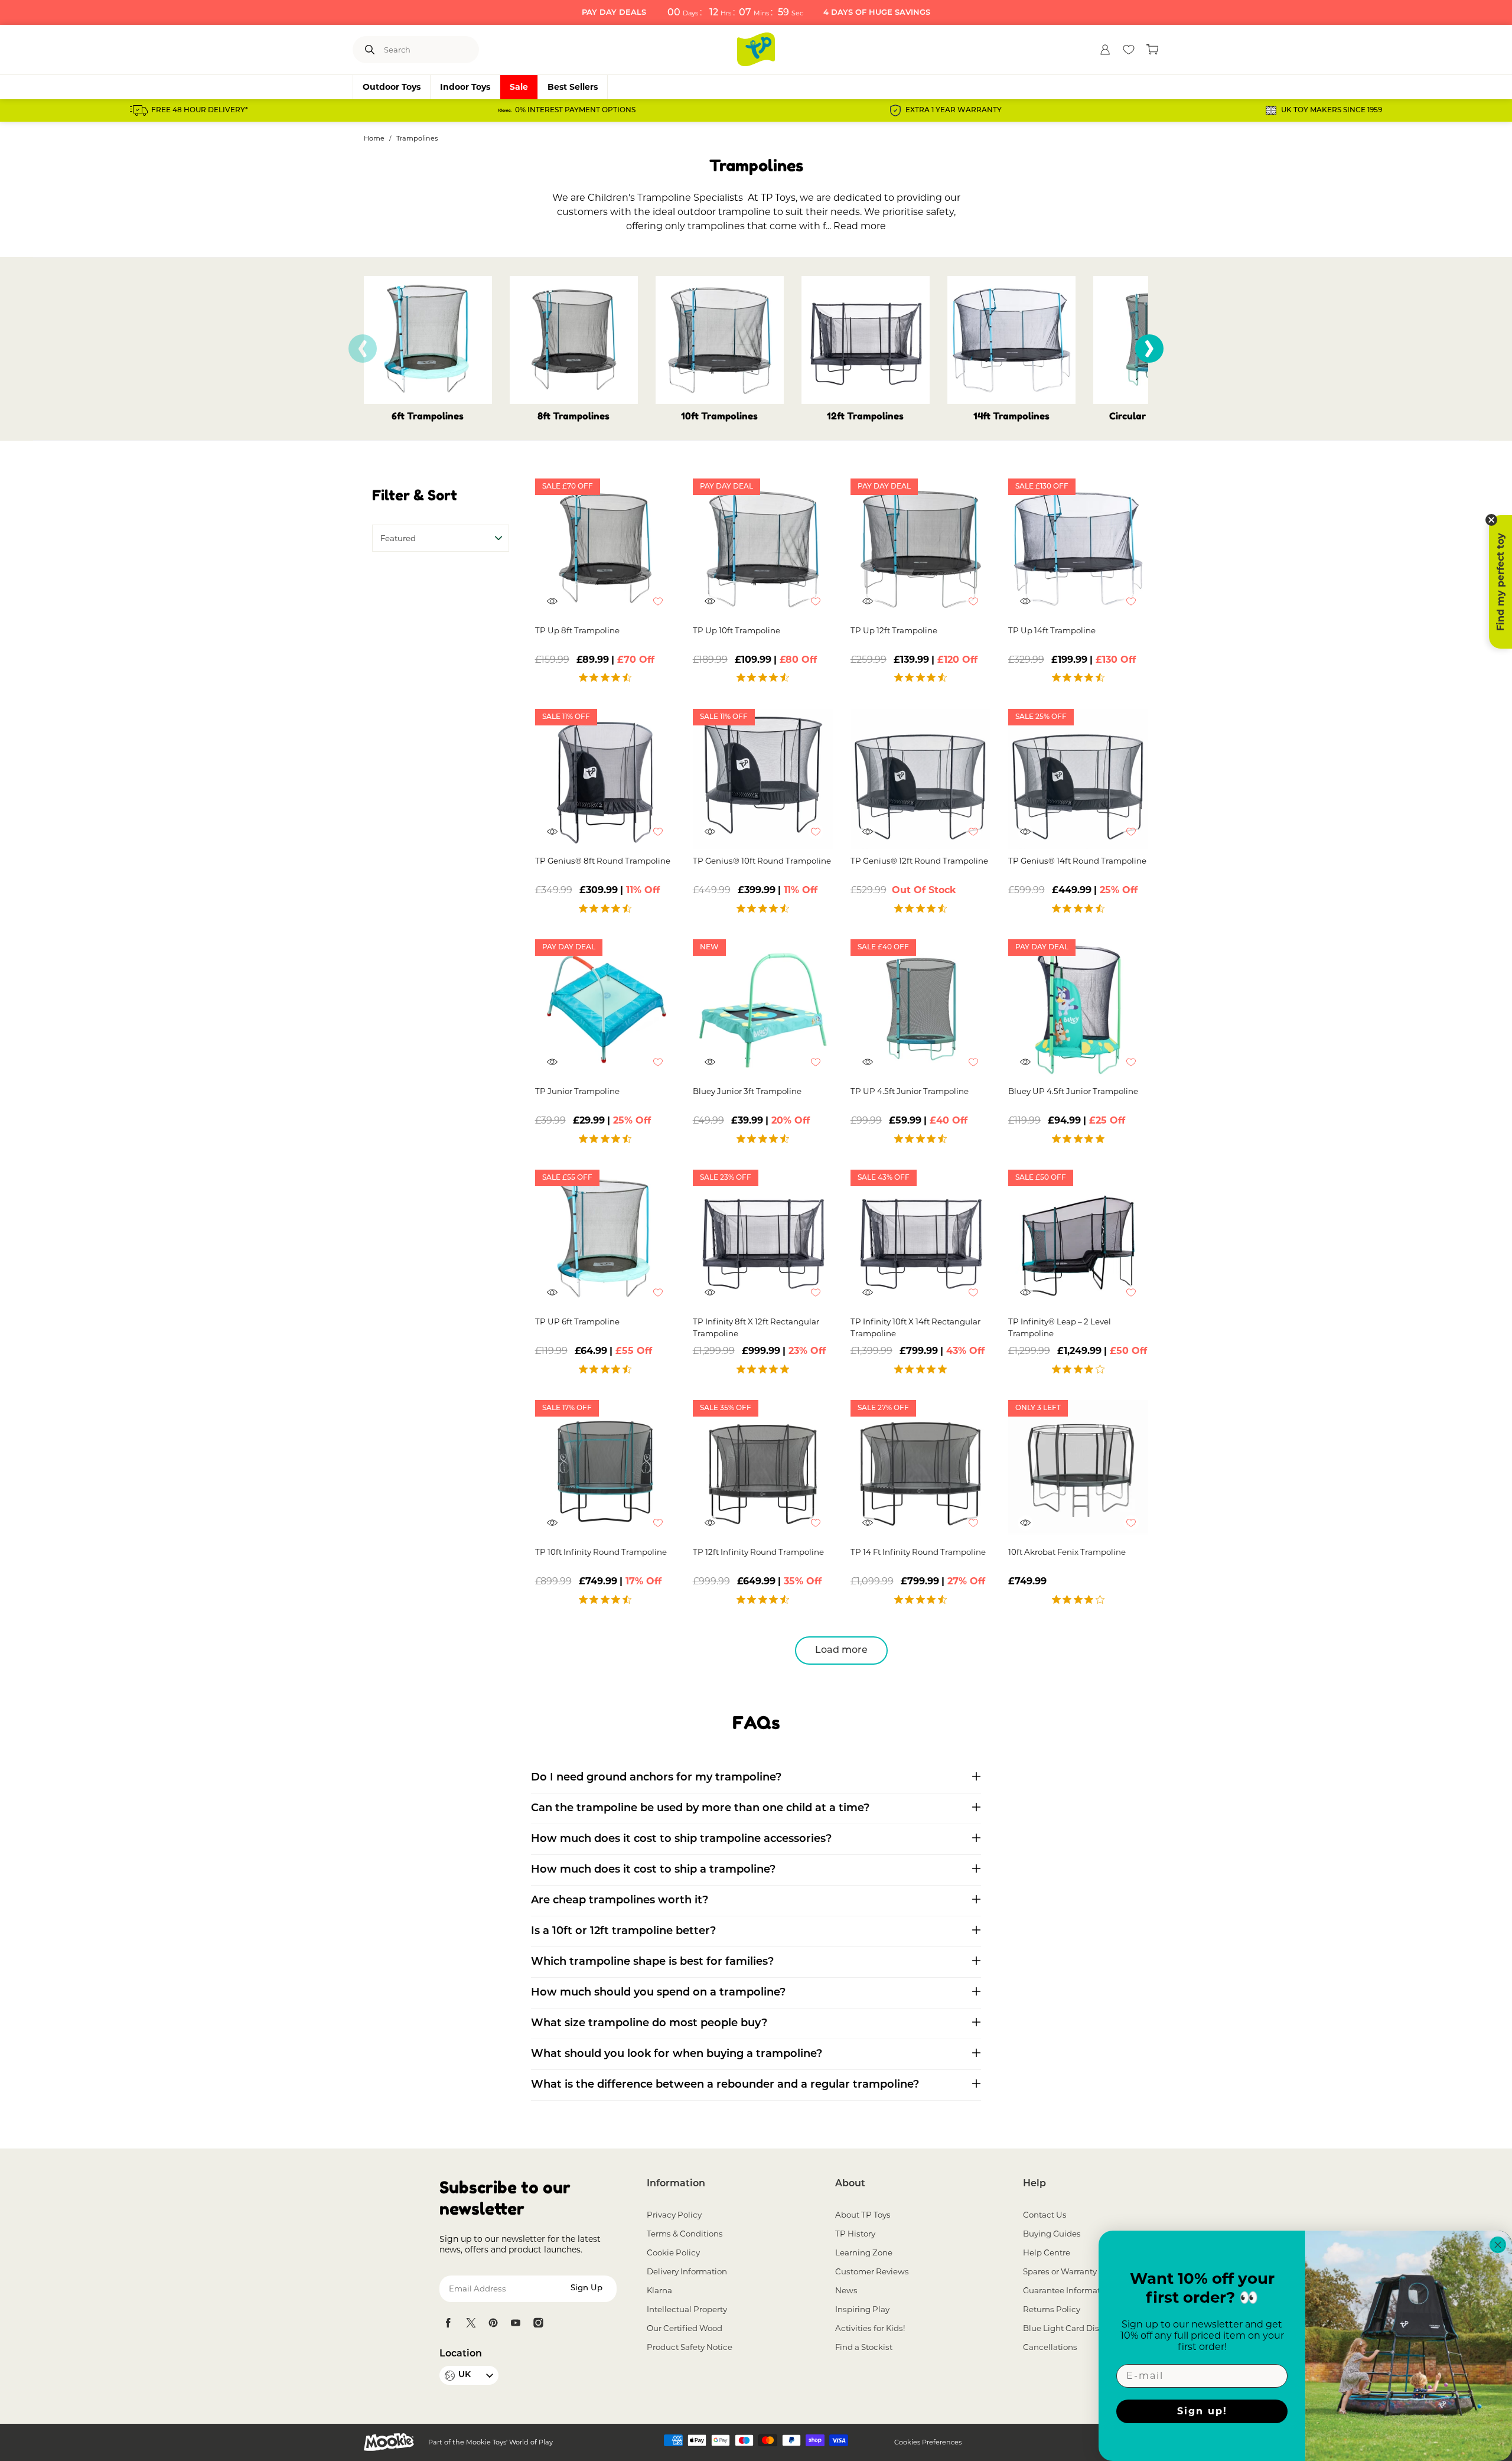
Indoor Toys (465, 87)
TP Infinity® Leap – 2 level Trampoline (1060, 1327)
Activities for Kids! (870, 2328)
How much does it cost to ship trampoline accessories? (681, 1840)
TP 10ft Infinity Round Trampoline (601, 1552)
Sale (519, 87)
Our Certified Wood (685, 2328)
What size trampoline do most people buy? (649, 2024)
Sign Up (586, 2288)
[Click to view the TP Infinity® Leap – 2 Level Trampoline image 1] (1078, 1240)
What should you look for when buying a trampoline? (677, 2055)
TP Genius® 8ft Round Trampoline (603, 861)
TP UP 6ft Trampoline (577, 1321)
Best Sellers (573, 87)
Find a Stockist (864, 2347)
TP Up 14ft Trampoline (1052, 630)
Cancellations (1050, 2347)
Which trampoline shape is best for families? (652, 1962)
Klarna (659, 2290)
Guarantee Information (1068, 2290)
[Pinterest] (493, 2323)
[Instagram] (538, 2323)
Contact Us (1045, 2215)
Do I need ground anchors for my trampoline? (656, 1778)
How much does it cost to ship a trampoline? (653, 1870)
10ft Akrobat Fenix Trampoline (1067, 1552)
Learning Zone (864, 2252)
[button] (1149, 349)
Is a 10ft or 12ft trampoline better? (623, 1932)
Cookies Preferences (928, 2442)
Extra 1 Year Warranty (954, 110)
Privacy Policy (674, 2215)
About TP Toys (863, 2215)
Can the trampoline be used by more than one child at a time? (700, 1809)
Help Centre (1047, 2252)
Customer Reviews (872, 2271)
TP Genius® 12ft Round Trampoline (919, 861)
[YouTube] (516, 2323)
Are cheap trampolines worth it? (620, 1901)
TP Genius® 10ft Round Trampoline (762, 861)
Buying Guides (1052, 2234)
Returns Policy (1052, 2309)
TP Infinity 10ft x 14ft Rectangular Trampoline (915, 1327)
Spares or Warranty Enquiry (1076, 2271)
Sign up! (1202, 2411)
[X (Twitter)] (471, 2323)
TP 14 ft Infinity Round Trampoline (918, 1552)
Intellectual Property (687, 2309)
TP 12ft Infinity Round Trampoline (758, 1552)
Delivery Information (687, 2271)
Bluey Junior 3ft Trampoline (747, 1091)
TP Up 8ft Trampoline (577, 630)
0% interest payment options (575, 110)
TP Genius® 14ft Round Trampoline (1077, 861)
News (846, 2290)
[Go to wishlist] (1129, 50)
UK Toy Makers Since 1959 (1332, 110)
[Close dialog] (1498, 2245)
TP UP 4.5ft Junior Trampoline (910, 1091)
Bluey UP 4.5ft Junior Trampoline (1073, 1091)
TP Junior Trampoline (577, 1091)
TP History (855, 2234)
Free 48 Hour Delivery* (200, 110)
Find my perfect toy (1500, 582)
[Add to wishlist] (664, 607)
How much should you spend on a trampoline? (658, 1993)
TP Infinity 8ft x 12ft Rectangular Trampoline (756, 1327)
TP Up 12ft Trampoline (894, 630)
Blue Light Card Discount (1073, 2328)
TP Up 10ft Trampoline (737, 630)
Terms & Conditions (685, 2234)
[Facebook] (448, 2323)
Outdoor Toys (392, 87)
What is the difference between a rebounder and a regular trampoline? (725, 2085)
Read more (860, 226)
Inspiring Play (862, 2309)
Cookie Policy (673, 2252)
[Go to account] (1105, 50)
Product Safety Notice (690, 2347)
